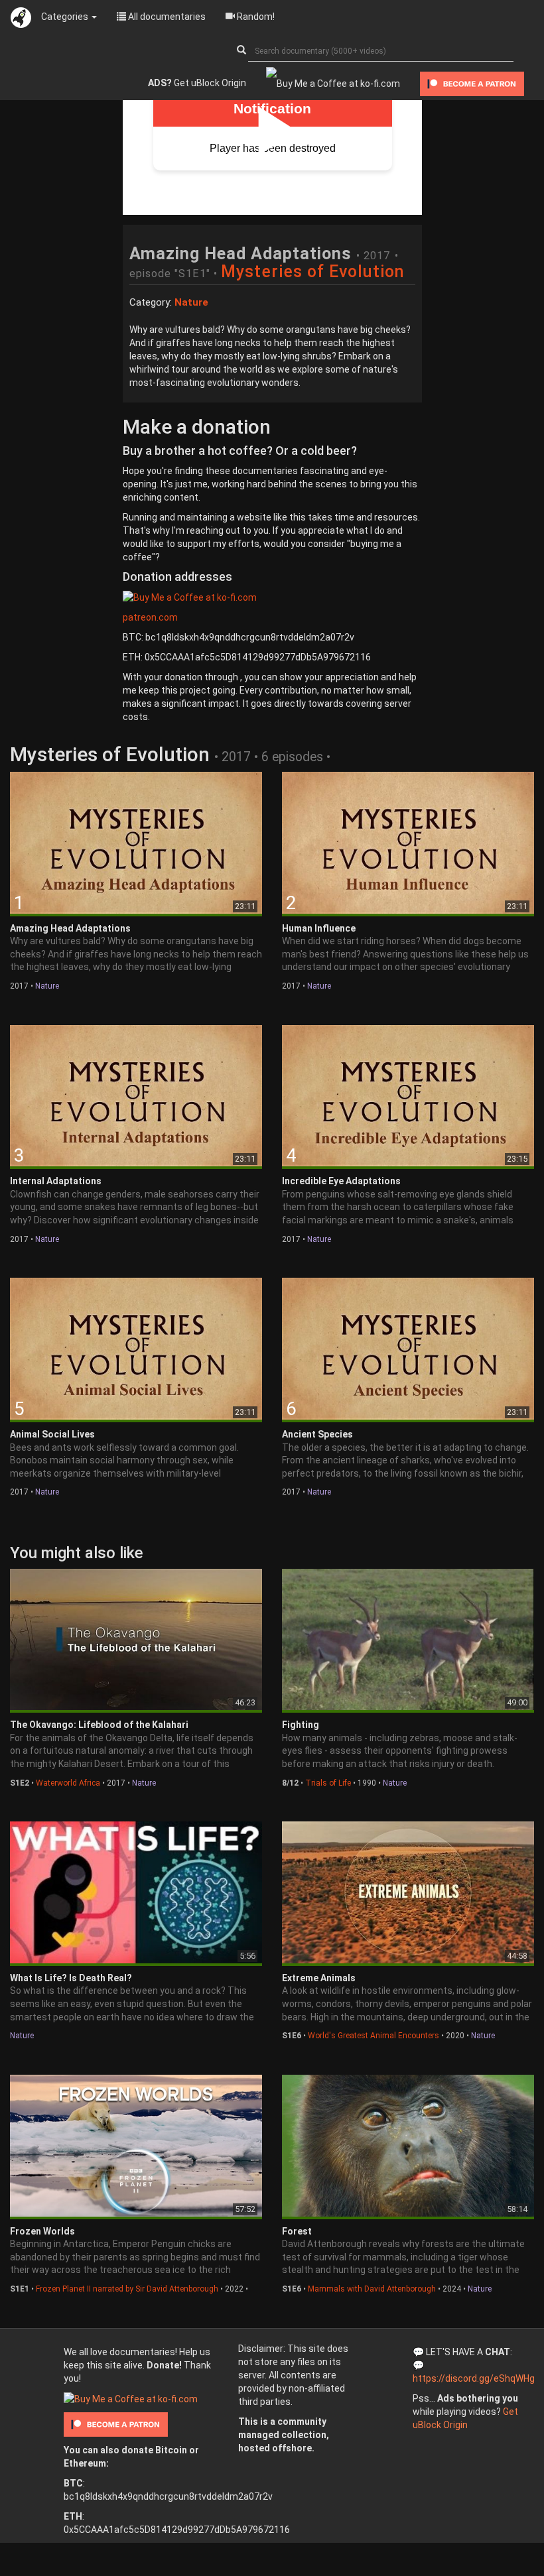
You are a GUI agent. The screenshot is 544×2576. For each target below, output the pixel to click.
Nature (47, 986)
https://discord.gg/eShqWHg (474, 2378)
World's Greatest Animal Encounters (374, 2036)
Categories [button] (66, 17)
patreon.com (150, 617)
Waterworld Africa (68, 1783)
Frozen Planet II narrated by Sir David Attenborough (127, 2289)
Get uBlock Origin (197, 83)
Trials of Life (328, 1783)
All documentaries (166, 17)
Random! (255, 17)
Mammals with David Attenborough (372, 2289)
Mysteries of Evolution (313, 272)
